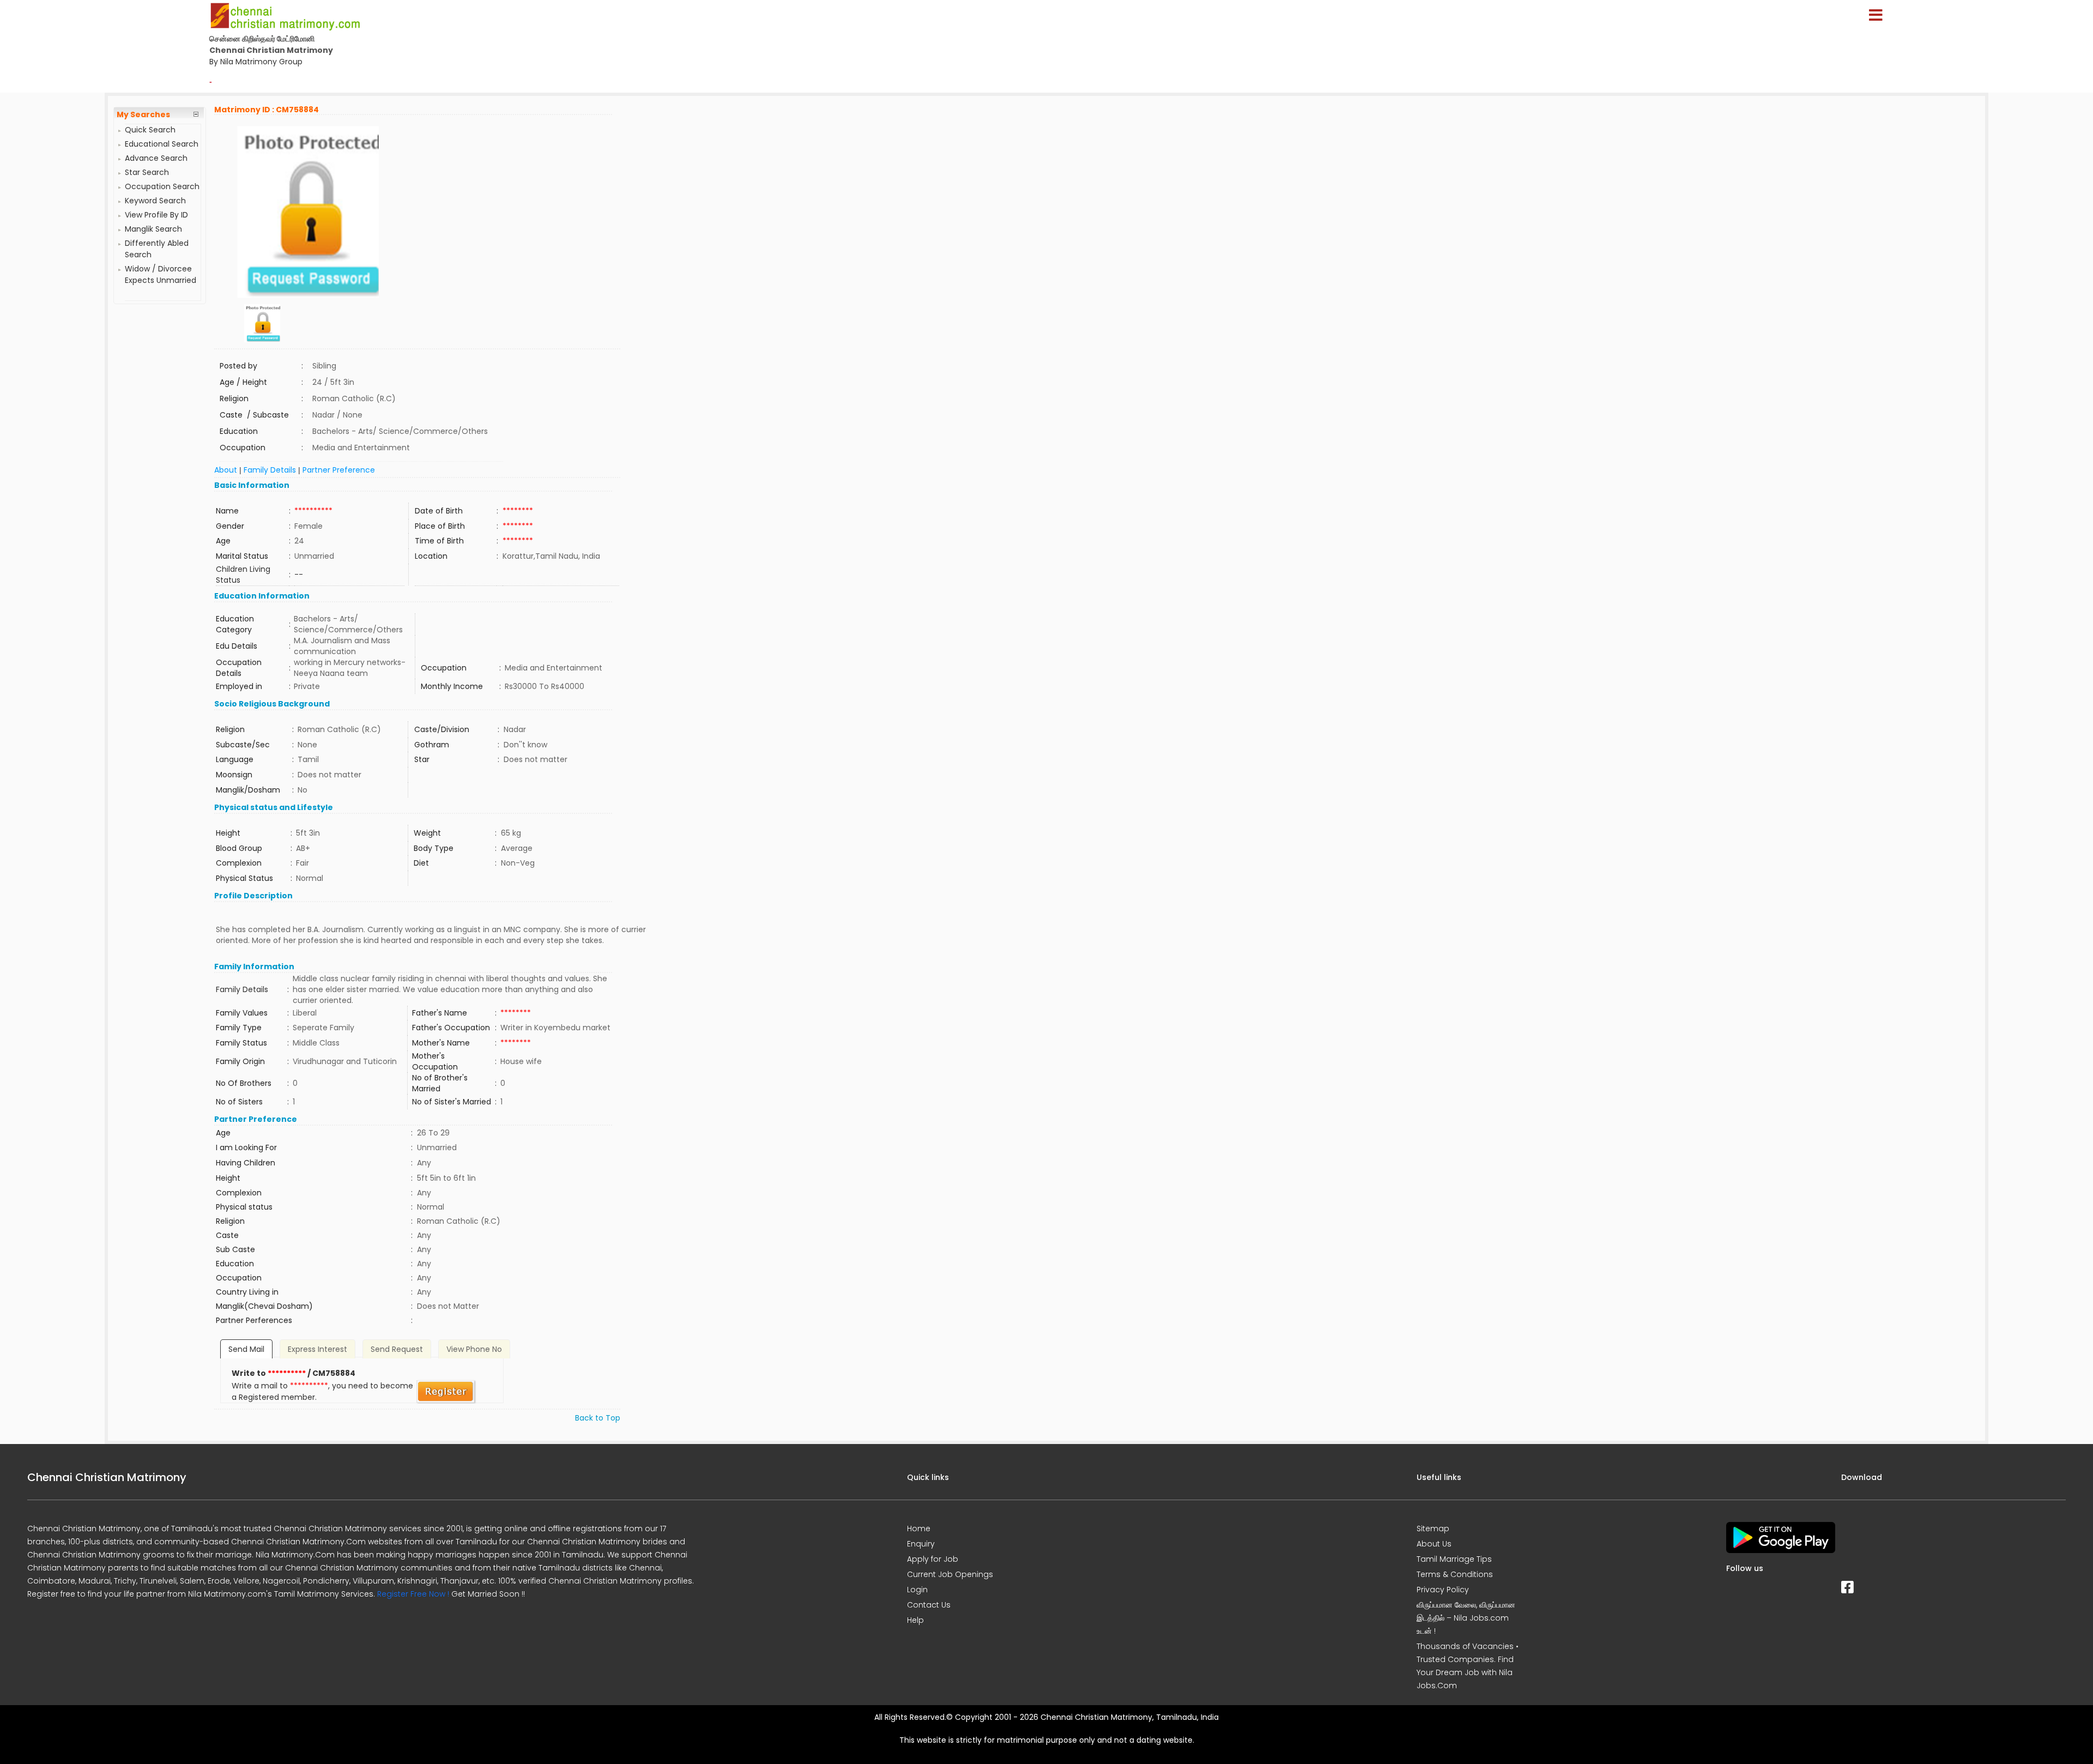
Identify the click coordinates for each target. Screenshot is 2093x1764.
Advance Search (156, 158)
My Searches (143, 114)
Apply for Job (933, 1559)
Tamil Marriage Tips (1454, 1559)
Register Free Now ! (413, 1594)
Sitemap (1433, 1529)
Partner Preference (339, 470)
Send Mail (246, 1349)
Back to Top (598, 1418)
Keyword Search (155, 201)
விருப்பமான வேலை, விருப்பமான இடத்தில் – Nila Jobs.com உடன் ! (1466, 1618)
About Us (1434, 1544)
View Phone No (474, 1349)
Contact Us (929, 1605)
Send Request (397, 1349)
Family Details (270, 470)
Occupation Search (162, 186)
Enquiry (921, 1544)
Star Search (147, 172)
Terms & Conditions (1455, 1574)
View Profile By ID (156, 215)
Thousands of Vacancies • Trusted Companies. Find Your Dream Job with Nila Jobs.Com (1468, 1666)
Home (919, 1529)
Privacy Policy (1443, 1590)
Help (915, 1620)
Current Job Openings (950, 1574)
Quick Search (150, 130)
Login (917, 1590)
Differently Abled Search (157, 249)
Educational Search (162, 144)
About (226, 470)
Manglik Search (153, 229)
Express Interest (317, 1349)
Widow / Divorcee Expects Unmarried (161, 274)
